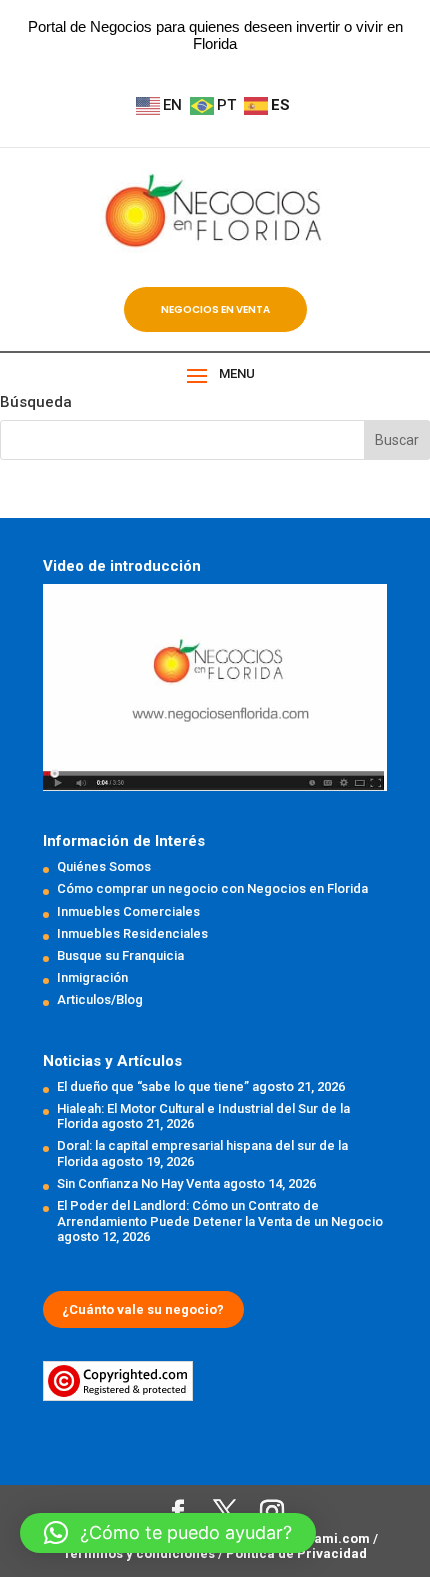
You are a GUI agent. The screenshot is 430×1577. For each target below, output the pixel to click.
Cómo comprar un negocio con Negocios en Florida (212, 888)
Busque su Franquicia (120, 955)
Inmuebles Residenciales (132, 933)
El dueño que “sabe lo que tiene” (153, 1086)
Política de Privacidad (296, 1553)
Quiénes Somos (104, 866)
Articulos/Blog (100, 999)
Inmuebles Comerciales (128, 911)
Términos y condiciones (140, 1553)
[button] (168, 1533)
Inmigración (92, 977)
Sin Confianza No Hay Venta (138, 1183)
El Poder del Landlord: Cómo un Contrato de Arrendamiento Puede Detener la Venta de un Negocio (220, 1213)
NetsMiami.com (321, 1538)
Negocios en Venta (215, 309)
